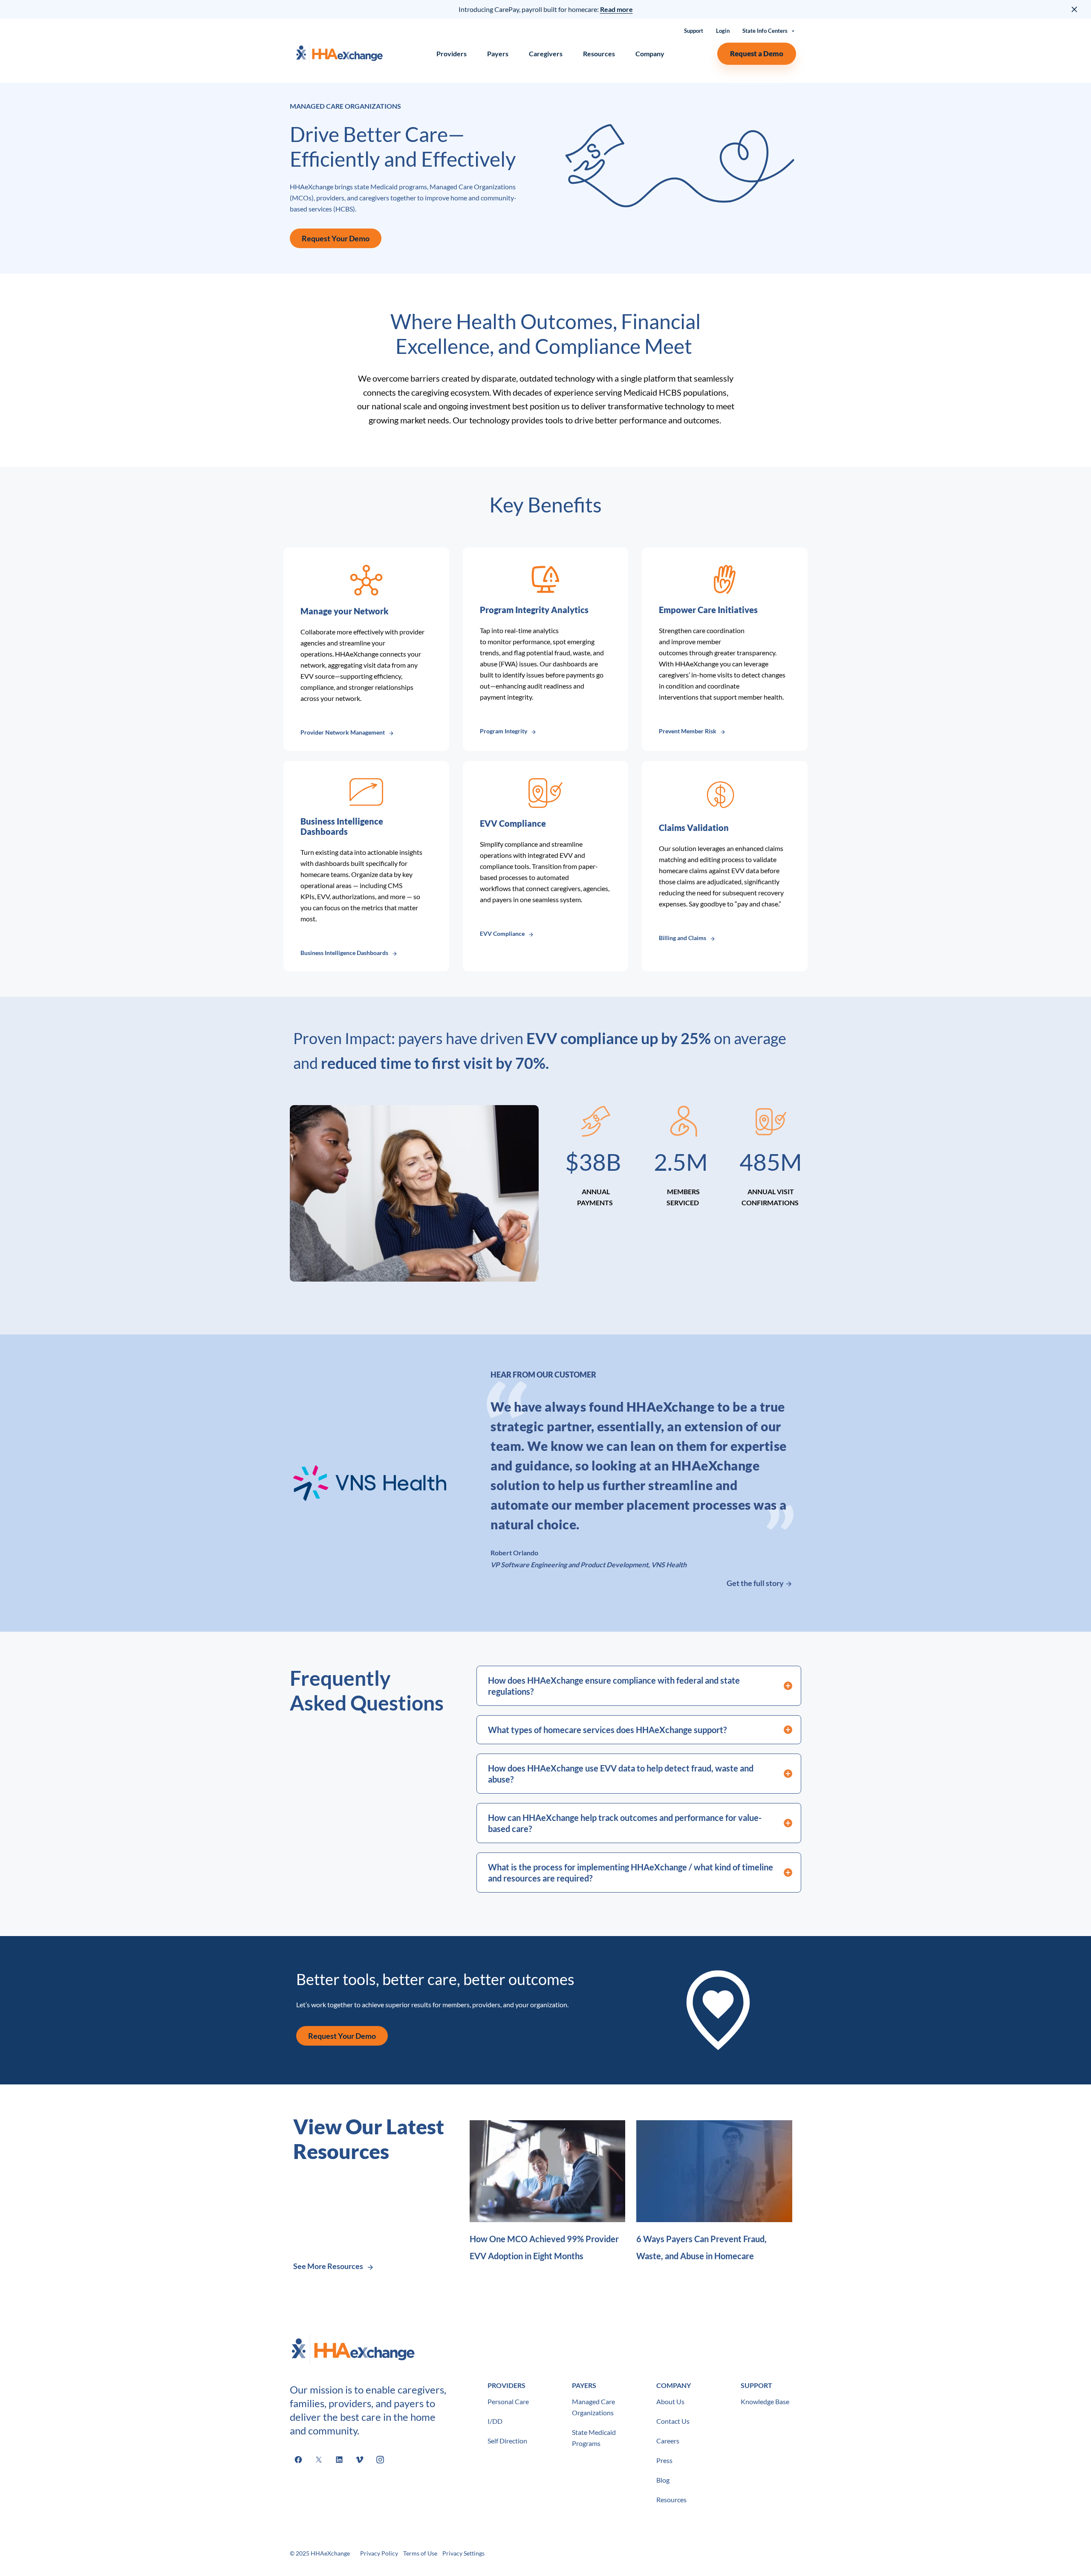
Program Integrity (504, 731)
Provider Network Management (343, 732)
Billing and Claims (683, 938)
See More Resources (328, 2266)
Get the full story (756, 1583)
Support (694, 31)
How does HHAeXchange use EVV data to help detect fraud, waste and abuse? (621, 1774)
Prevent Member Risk (688, 731)
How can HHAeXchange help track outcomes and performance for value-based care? (625, 1823)
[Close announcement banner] (1075, 9)
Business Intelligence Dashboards (344, 953)
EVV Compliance (502, 933)
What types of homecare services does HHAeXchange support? (608, 1730)
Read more (616, 9)
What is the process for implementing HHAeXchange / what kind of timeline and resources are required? (631, 1873)
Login (723, 31)
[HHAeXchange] (339, 54)
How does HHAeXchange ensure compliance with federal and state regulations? (614, 1686)
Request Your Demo (336, 238)
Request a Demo (757, 54)
